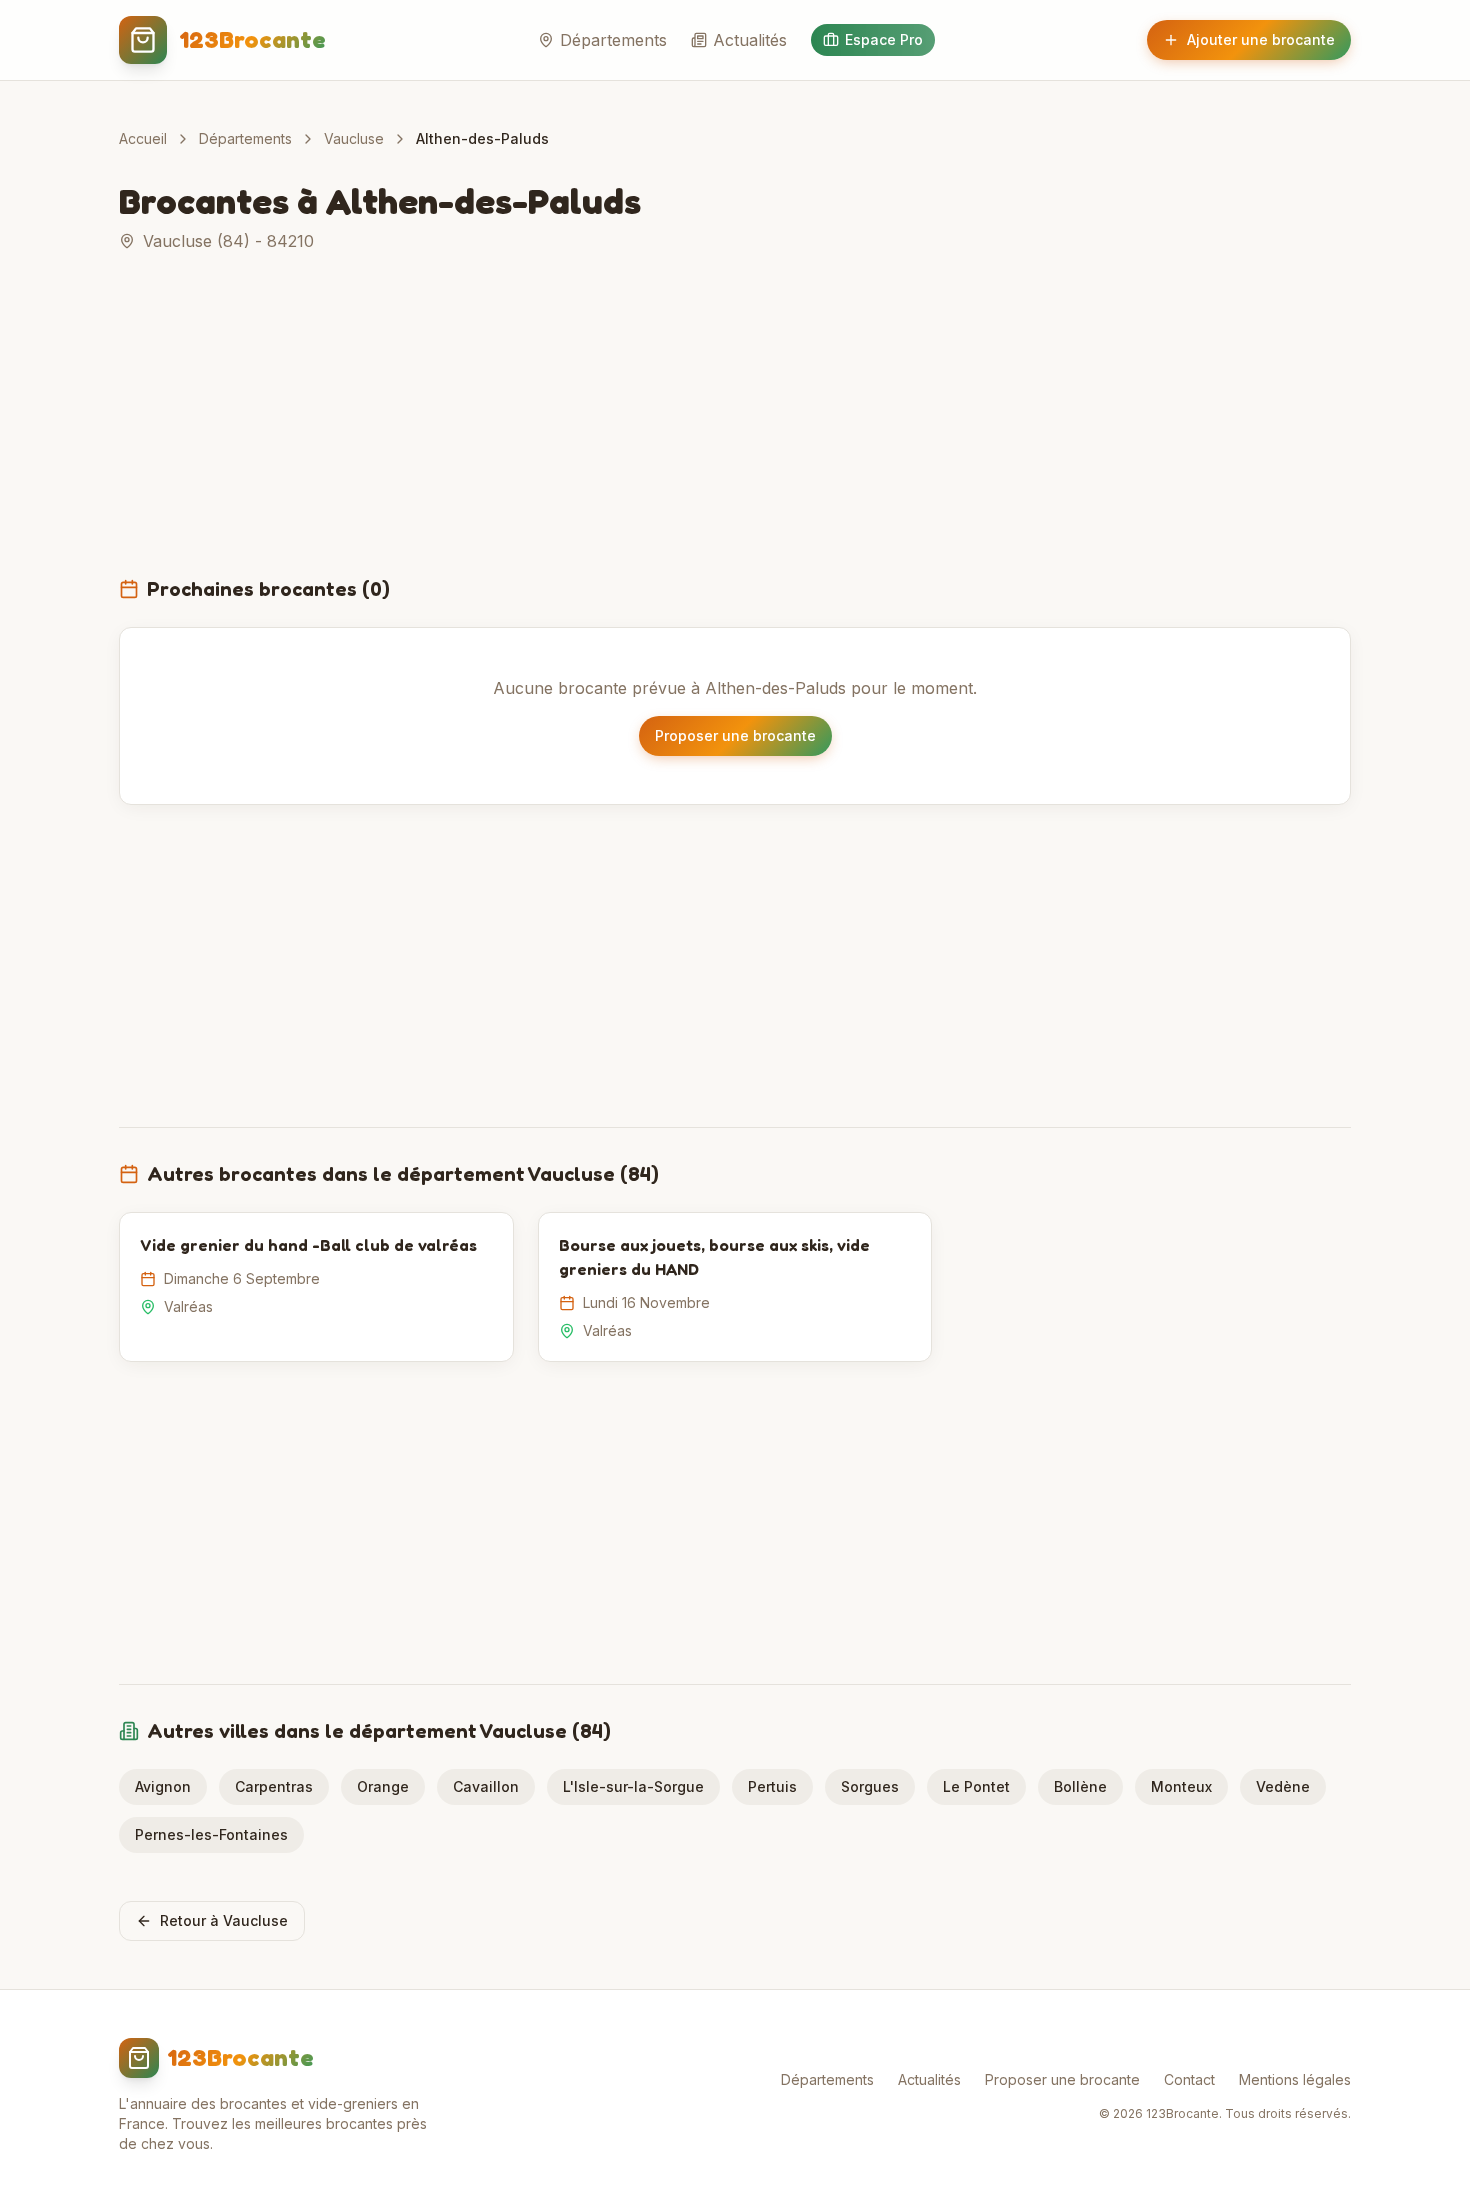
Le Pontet (976, 1786)
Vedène (1283, 1786)
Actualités (750, 40)
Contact (1189, 2079)
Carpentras (274, 1786)
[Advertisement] (735, 426)
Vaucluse (354, 138)
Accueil (143, 138)
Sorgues (870, 1786)
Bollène (1080, 1786)
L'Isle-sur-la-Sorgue (633, 1786)
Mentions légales (1295, 2079)
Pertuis (772, 1786)
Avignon (163, 1786)
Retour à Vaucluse (224, 1920)
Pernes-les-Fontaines (211, 1834)
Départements (613, 40)
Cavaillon (486, 1786)
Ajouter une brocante (1261, 39)
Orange (383, 1786)
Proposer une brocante (735, 735)
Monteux (1181, 1786)
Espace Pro (884, 39)
